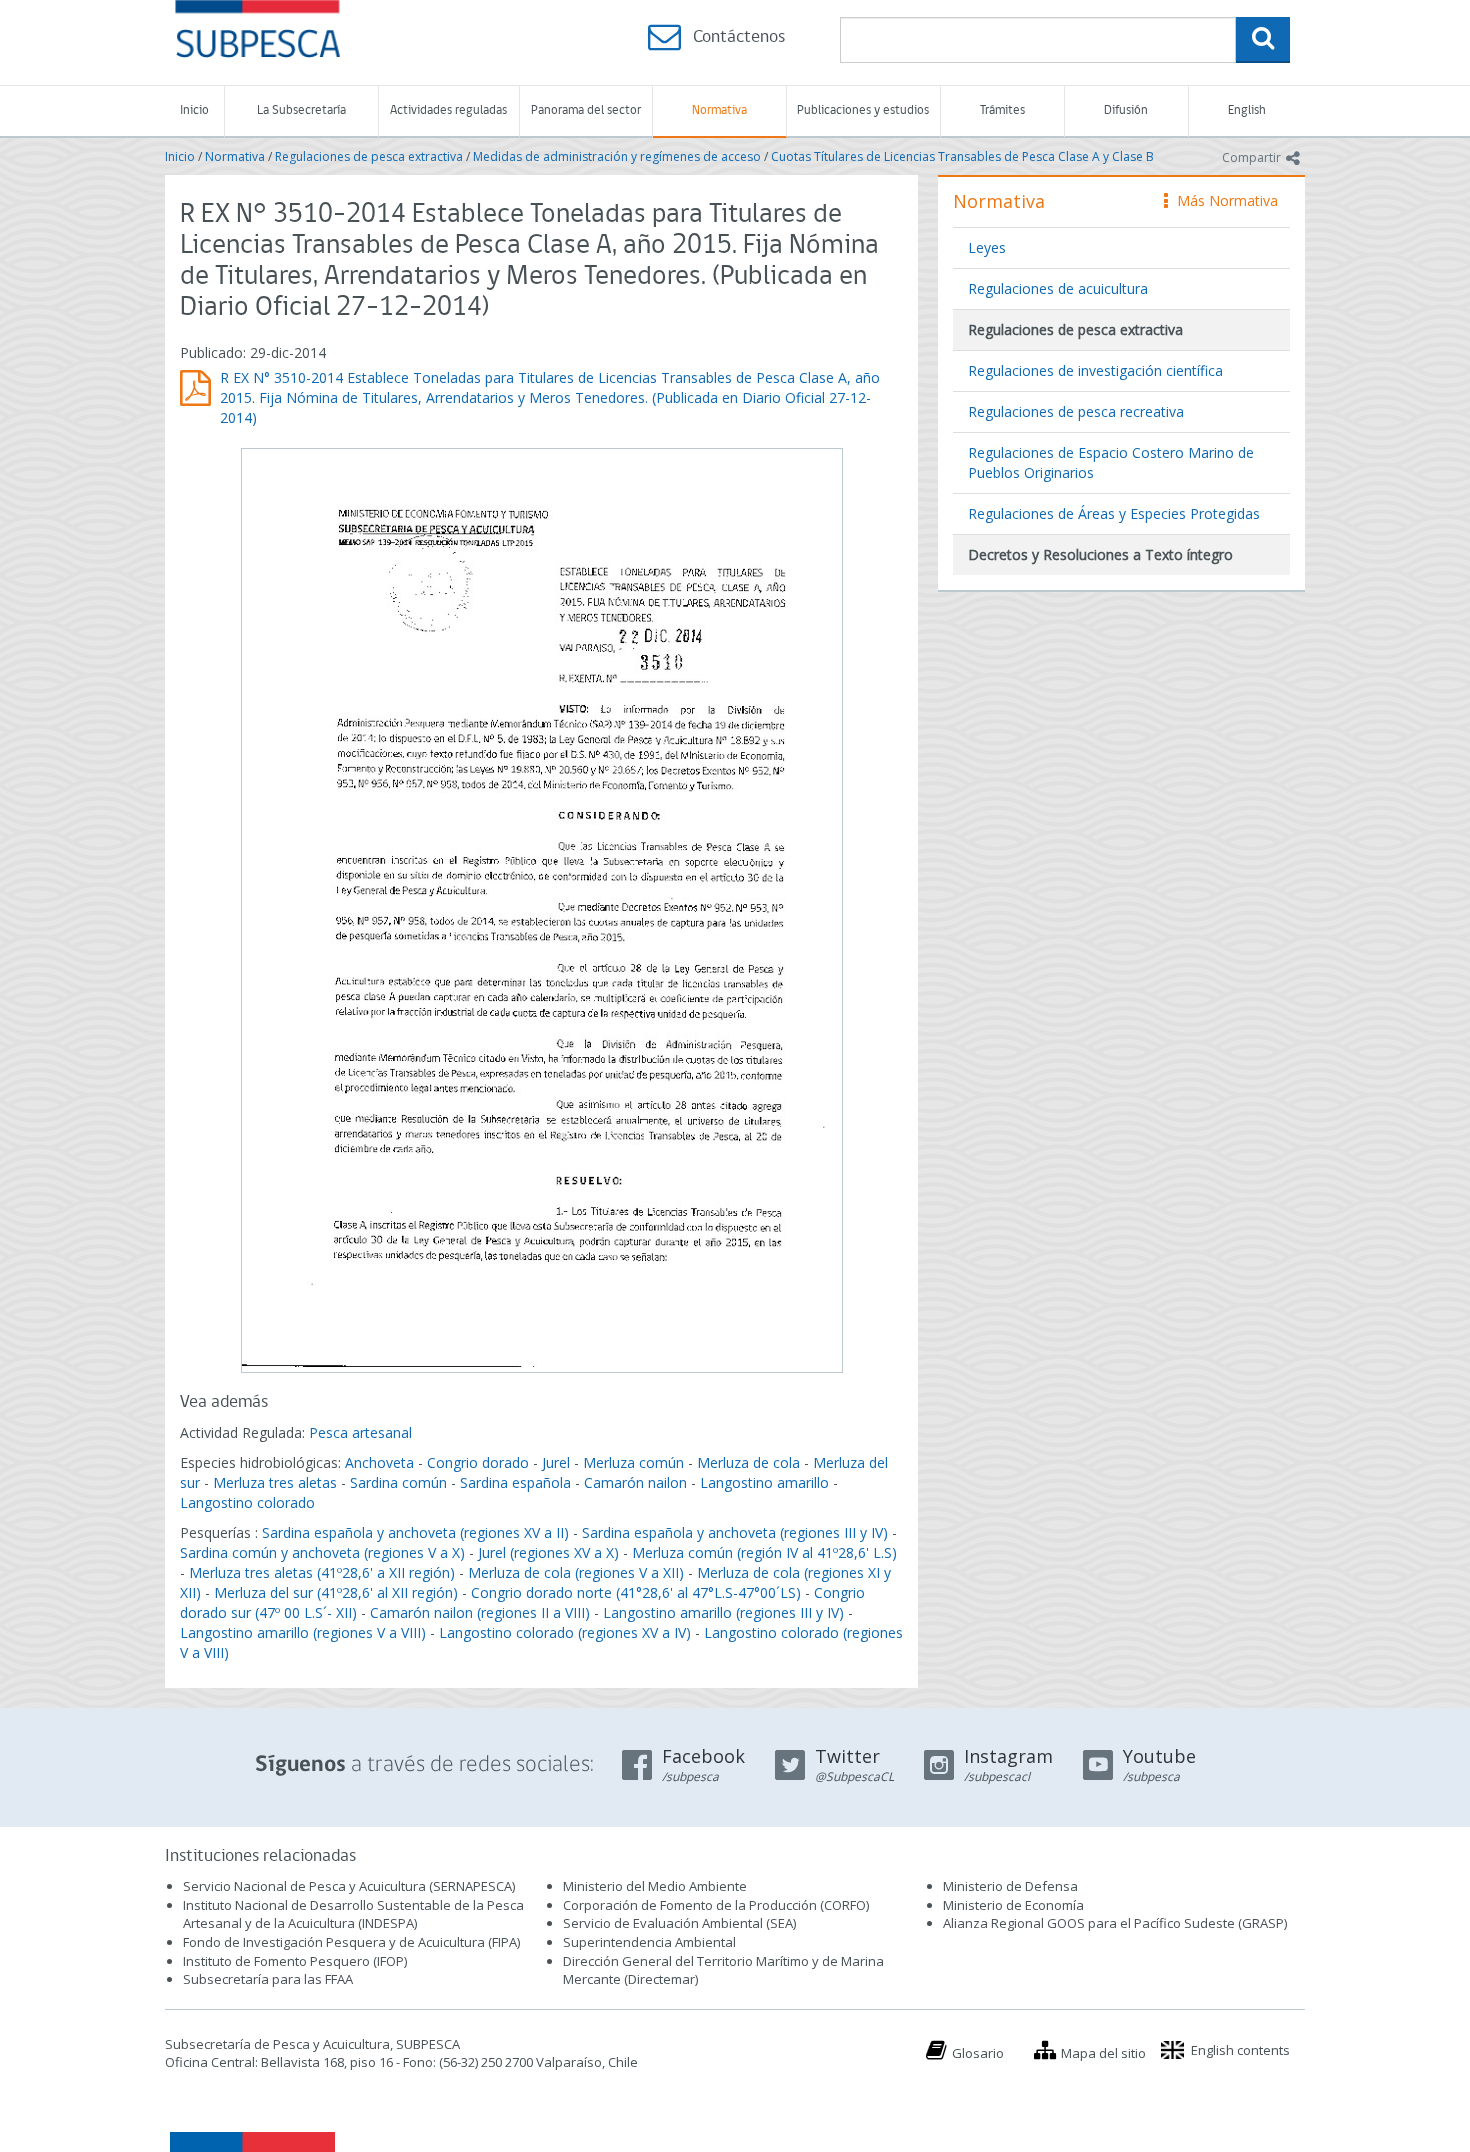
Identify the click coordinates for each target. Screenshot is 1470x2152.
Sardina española (515, 1482)
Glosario (978, 2053)
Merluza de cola (748, 1462)
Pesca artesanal (360, 1432)
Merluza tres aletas (275, 1482)
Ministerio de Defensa (1010, 1886)
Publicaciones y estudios (863, 110)
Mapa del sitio (1103, 2053)
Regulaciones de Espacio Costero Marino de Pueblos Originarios (1111, 462)
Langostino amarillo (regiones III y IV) (723, 1612)
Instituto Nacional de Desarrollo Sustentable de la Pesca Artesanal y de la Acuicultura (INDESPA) (353, 1914)
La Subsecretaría (301, 110)
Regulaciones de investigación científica (1095, 370)
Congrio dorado (478, 1462)
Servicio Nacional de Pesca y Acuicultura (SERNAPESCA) (349, 1886)
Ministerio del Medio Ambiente (655, 1886)
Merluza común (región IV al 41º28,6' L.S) (764, 1552)
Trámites (1002, 110)
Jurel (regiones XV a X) (548, 1552)
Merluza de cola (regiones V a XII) (576, 1572)
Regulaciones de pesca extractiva (369, 156)
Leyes (987, 247)
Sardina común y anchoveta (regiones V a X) (322, 1552)
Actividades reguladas (448, 110)
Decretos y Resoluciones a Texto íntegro (1100, 554)
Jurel (556, 1462)
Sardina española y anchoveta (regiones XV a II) (415, 1532)
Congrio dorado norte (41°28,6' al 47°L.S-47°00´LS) (636, 1592)
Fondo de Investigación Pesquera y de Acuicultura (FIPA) (351, 1942)
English (1247, 110)
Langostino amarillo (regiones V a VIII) (303, 1632)
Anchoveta (379, 1462)
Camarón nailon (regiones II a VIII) (480, 1612)
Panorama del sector (586, 110)
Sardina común (398, 1482)
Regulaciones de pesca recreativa (1076, 411)
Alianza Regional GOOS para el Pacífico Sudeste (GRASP (1113, 1923)
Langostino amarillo (764, 1482)
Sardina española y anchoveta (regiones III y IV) (735, 1532)
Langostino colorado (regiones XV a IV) (565, 1632)
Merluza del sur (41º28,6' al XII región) (336, 1592)
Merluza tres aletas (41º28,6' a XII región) (322, 1572)
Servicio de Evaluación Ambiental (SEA (678, 1923)
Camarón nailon (637, 1482)
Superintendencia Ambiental (649, 1942)
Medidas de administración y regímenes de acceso (617, 156)
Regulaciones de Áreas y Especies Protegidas (1114, 513)
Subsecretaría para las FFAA (268, 1979)
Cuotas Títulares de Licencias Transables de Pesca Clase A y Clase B (962, 156)
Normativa (719, 110)
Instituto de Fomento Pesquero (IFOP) (295, 1961)
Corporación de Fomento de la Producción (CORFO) (716, 1905)
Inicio (194, 110)
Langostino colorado (247, 1502)
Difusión (1126, 110)
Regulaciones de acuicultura (1058, 288)
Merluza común (633, 1462)
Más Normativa (1222, 200)
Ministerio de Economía (1013, 1905)
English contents (1240, 2050)
